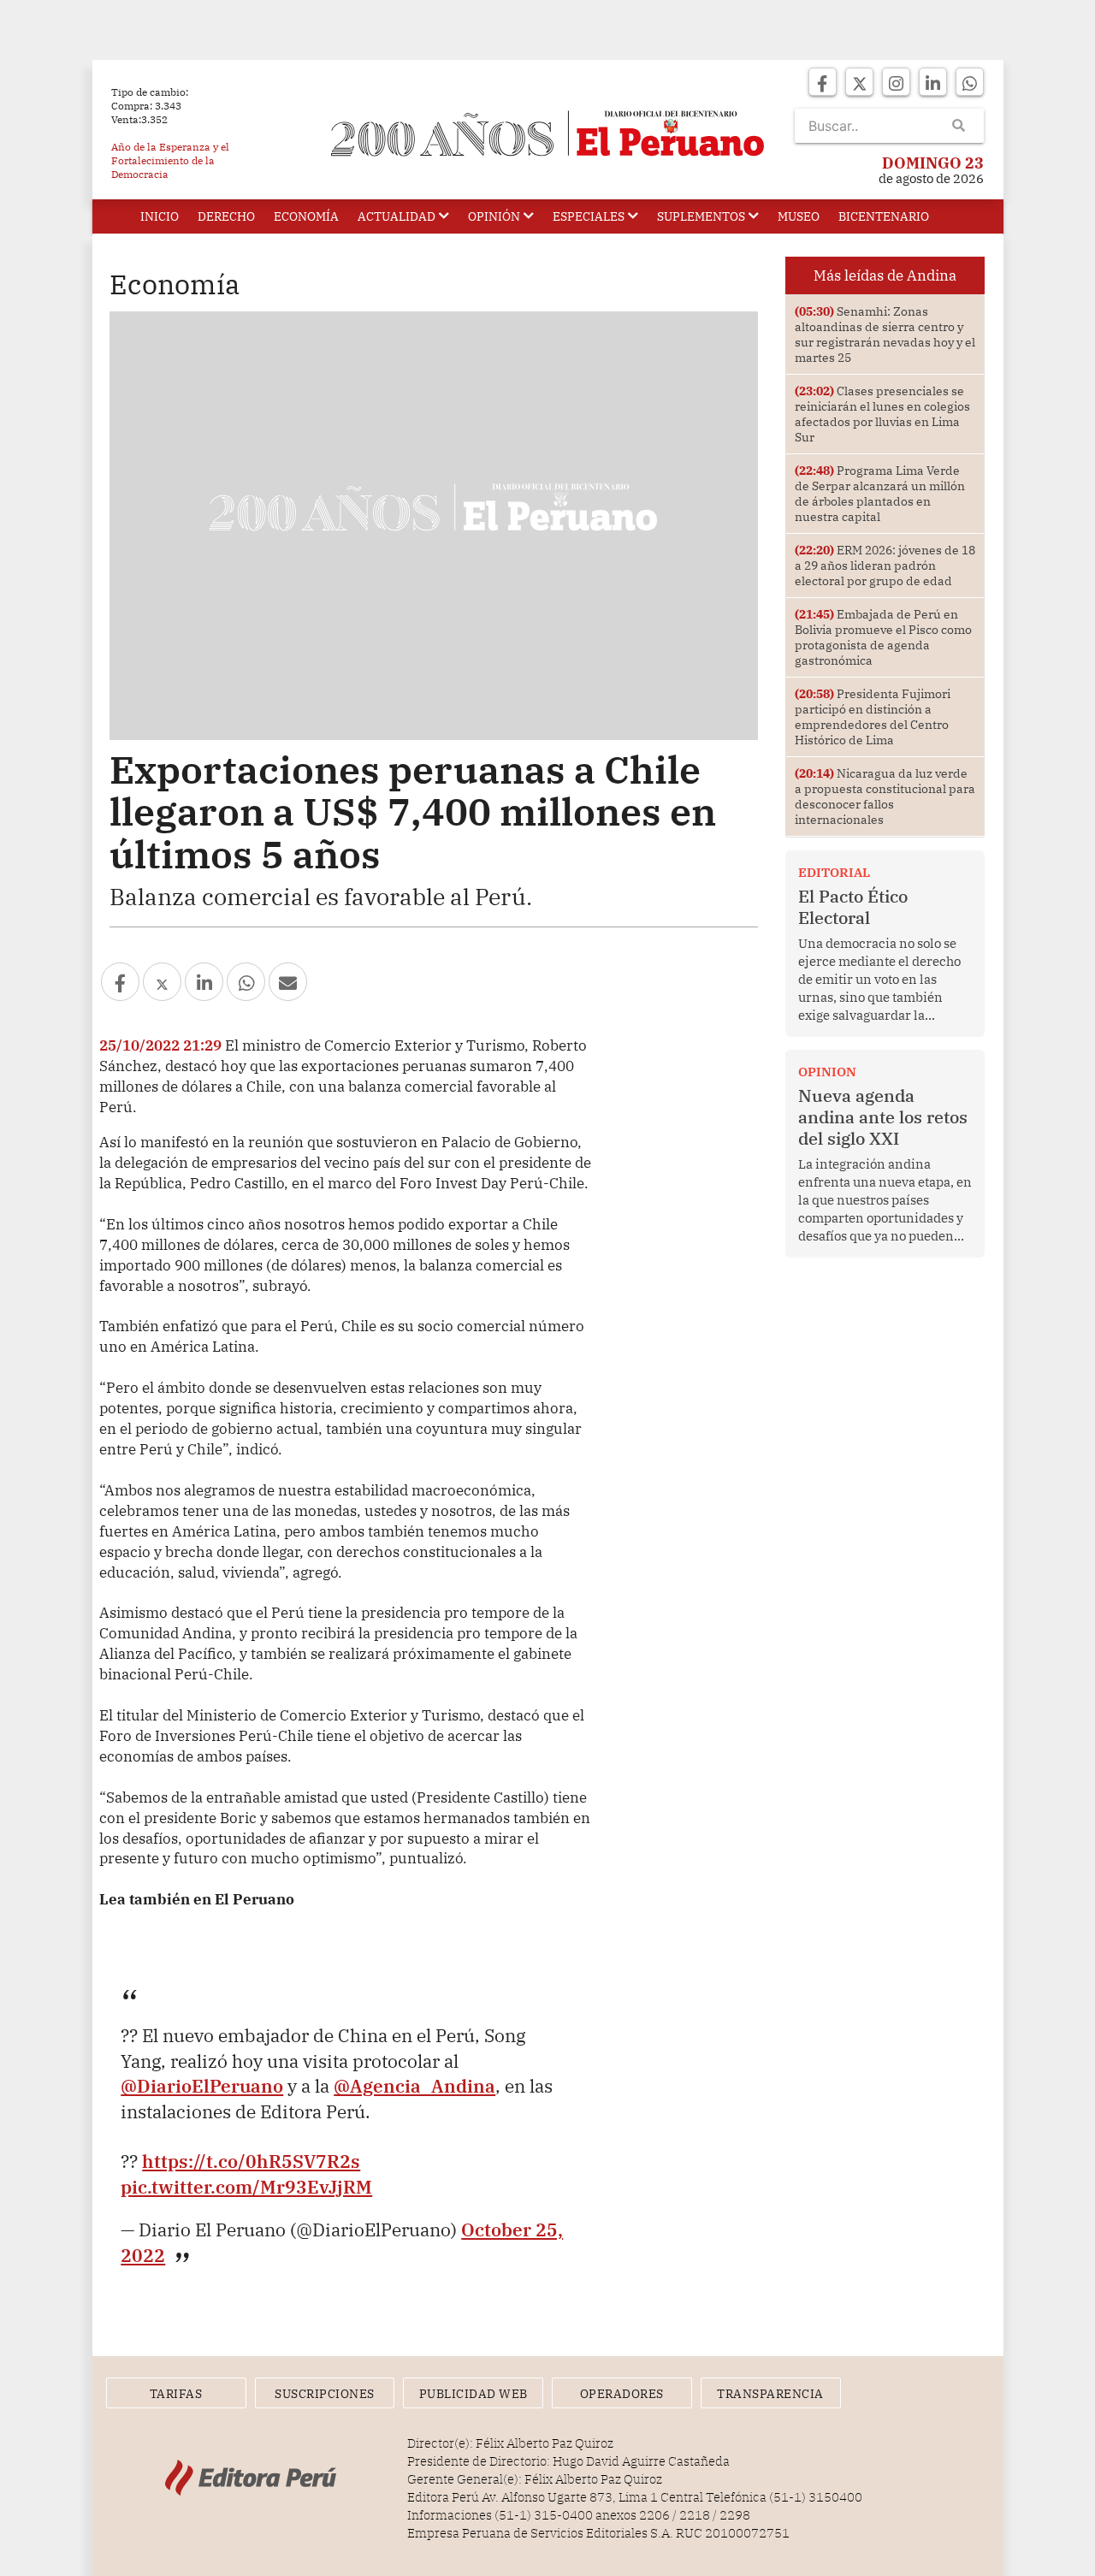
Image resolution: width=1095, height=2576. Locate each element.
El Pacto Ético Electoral (853, 907)
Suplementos (701, 216)
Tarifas (176, 2394)
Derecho (226, 216)
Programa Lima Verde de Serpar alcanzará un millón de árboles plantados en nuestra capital (880, 494)
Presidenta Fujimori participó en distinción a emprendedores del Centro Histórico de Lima (873, 717)
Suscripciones (325, 2394)
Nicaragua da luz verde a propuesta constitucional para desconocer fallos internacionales (885, 796)
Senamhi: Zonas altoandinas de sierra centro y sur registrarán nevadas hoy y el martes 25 (885, 335)
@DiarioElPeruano (202, 2086)
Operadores (622, 2394)
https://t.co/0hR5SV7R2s (251, 2161)
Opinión (494, 216)
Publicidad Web (474, 2394)
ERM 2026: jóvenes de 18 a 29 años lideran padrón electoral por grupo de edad (885, 566)
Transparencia (770, 2394)
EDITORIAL (834, 872)
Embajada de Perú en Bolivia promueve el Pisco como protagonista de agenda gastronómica (883, 637)
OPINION (827, 1072)
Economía (306, 216)
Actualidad (397, 216)
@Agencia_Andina (414, 2086)
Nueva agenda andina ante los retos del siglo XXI (883, 1117)
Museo (799, 216)
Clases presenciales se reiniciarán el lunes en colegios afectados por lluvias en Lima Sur (882, 414)
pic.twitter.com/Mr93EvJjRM (246, 2187)
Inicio (160, 216)
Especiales (589, 216)
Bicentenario (884, 216)
